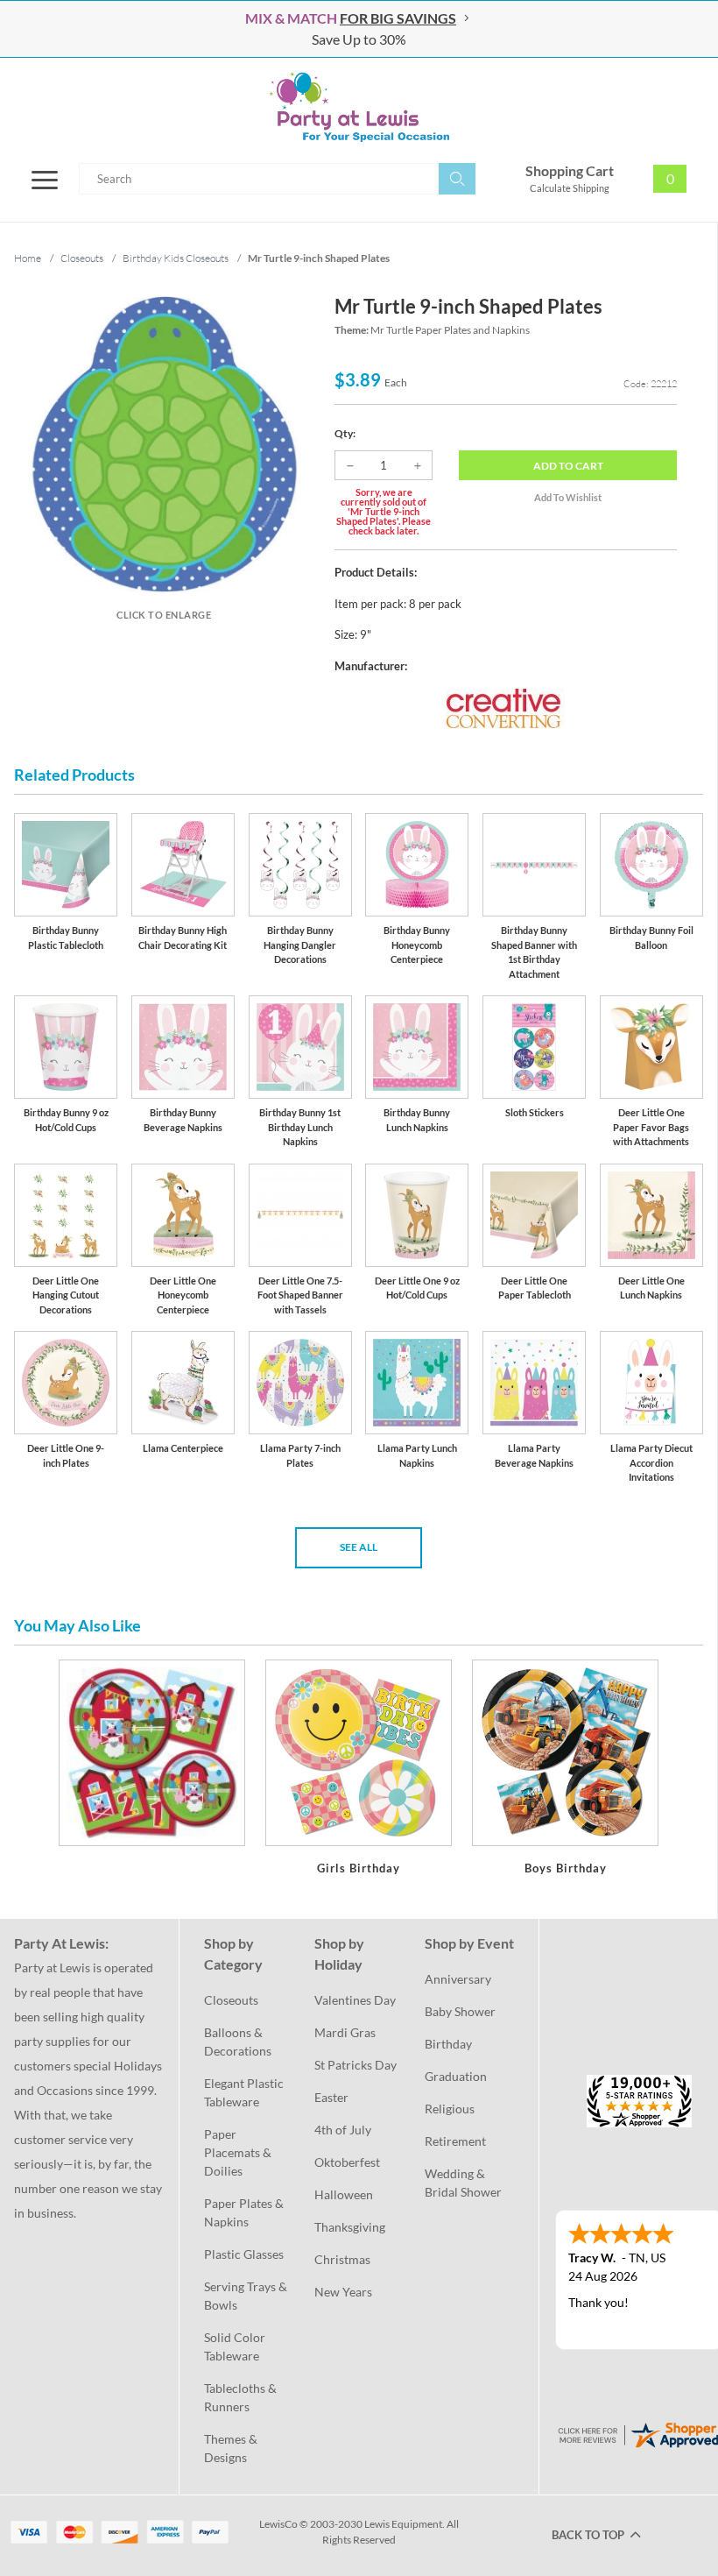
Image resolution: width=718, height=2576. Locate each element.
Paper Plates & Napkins (245, 2212)
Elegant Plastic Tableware (245, 2092)
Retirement (455, 2141)
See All (359, 1547)
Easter (331, 2097)
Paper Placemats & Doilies (239, 2152)
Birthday (448, 2044)
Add (568, 466)
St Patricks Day (355, 2065)
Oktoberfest (347, 2162)
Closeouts (231, 2000)
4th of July (343, 2130)
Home (28, 258)
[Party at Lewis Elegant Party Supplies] (359, 107)
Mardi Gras (345, 2032)
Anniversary (458, 1979)
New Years (343, 2292)
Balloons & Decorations (238, 2042)
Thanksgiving (350, 2227)
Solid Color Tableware (236, 2346)
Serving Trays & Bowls (247, 2296)
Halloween (344, 2194)
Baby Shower (460, 2011)
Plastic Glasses (244, 2254)
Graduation (456, 2076)
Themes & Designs (232, 2448)
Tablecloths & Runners (242, 2397)
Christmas (342, 2259)
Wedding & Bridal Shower (463, 2183)
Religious (450, 2109)
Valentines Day (355, 2000)
